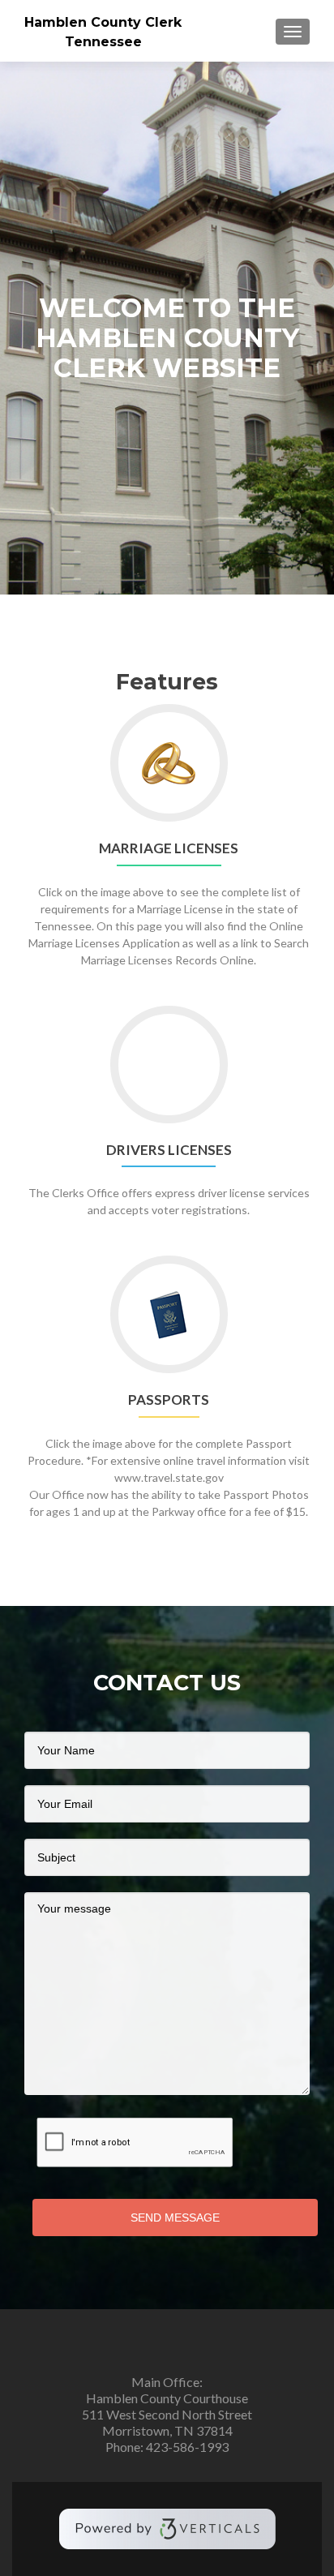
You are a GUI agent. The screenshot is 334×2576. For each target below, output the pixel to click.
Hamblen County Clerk (103, 22)
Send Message (175, 2218)
